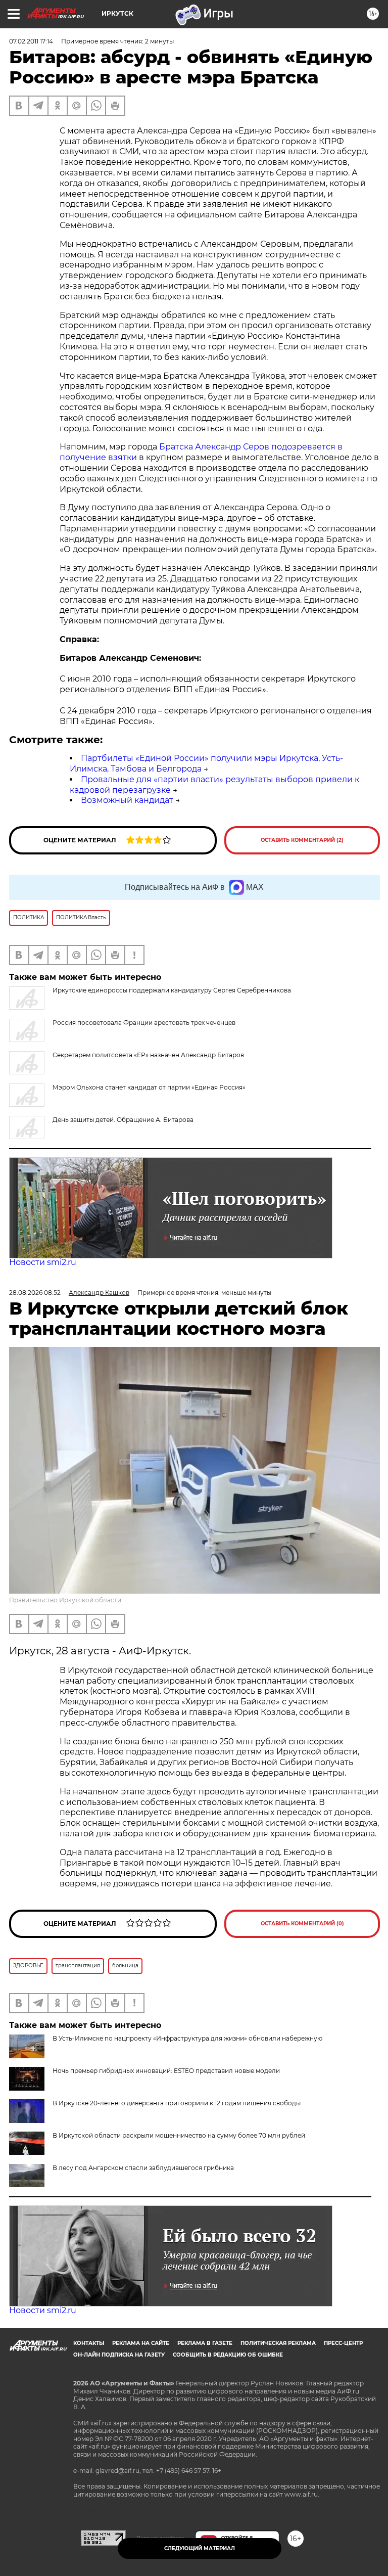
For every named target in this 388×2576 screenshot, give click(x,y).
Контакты (89, 2343)
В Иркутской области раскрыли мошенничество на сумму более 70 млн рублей (179, 2135)
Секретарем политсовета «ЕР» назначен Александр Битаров (148, 1055)
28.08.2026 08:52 (35, 1293)
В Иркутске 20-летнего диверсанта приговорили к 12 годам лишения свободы (177, 2103)
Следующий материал (200, 2548)
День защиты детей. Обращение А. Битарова (123, 1120)
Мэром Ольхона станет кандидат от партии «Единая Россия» (149, 1087)
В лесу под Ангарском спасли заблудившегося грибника (143, 2168)
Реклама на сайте (141, 2343)
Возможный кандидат (127, 800)
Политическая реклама (278, 2343)
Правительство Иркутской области (65, 1600)
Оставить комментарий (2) (302, 840)
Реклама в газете (205, 2343)
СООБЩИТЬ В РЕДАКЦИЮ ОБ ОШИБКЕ (228, 2355)
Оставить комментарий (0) (302, 1924)
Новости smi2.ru (43, 1262)
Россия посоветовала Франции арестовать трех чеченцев (144, 1023)
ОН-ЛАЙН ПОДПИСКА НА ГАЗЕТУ (119, 2355)
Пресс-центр (343, 2343)
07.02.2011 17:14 (31, 41)
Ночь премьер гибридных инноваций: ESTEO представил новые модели (166, 2071)
